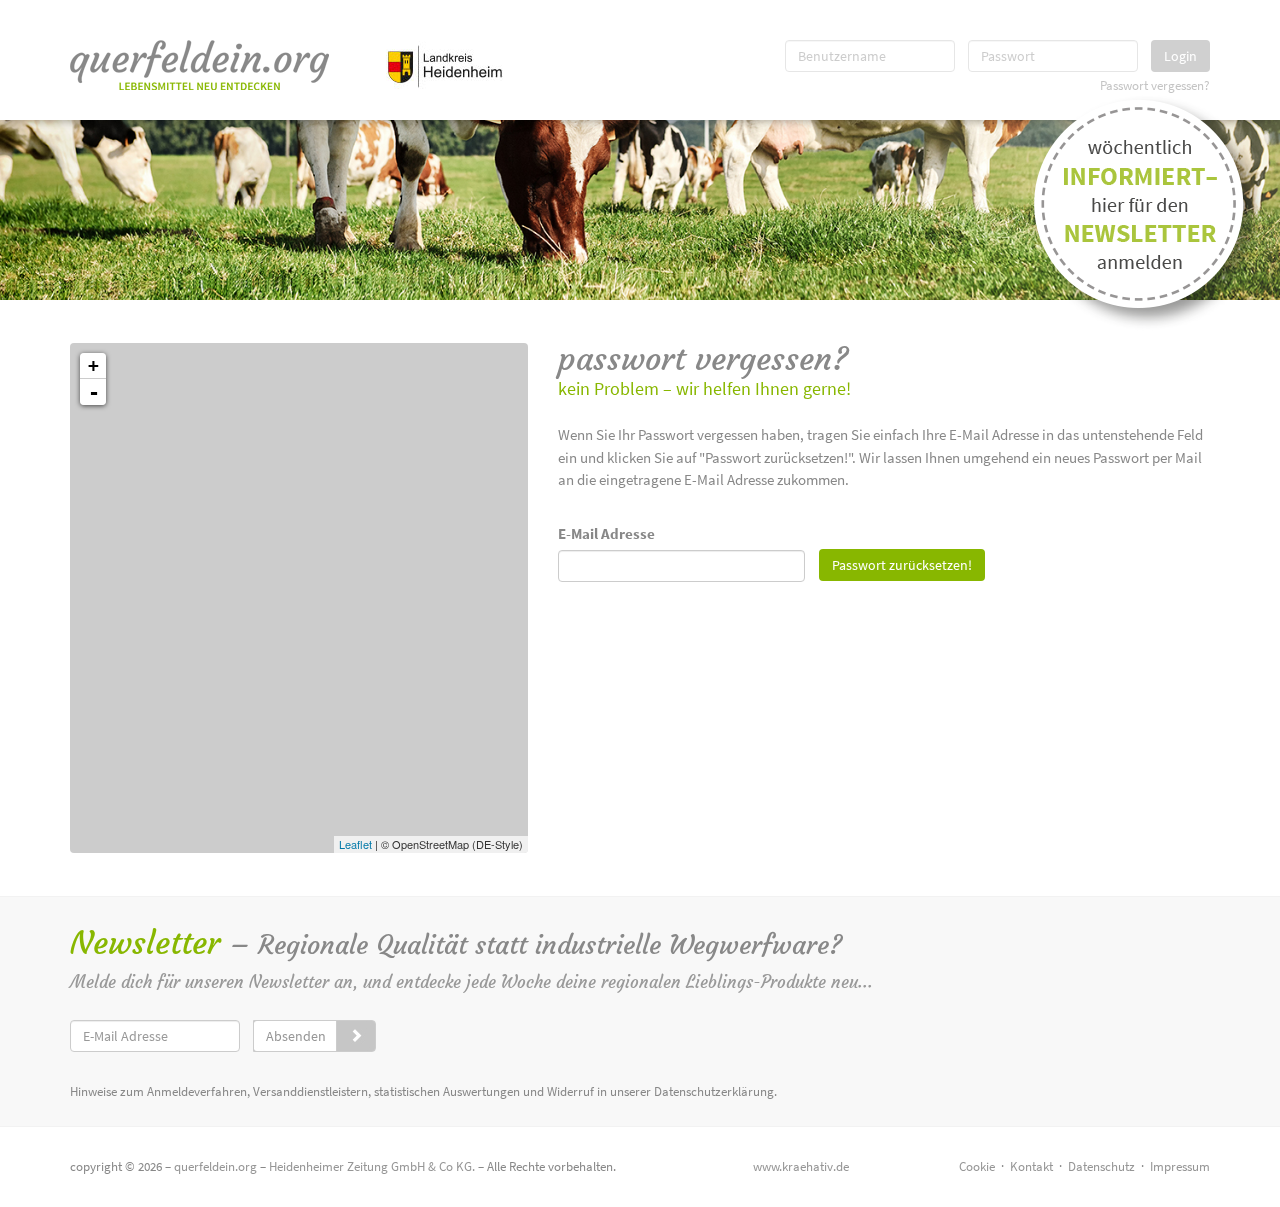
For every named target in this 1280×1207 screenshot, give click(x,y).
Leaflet (355, 844)
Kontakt (1031, 1166)
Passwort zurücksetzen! (902, 565)
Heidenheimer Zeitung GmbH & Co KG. (372, 1166)
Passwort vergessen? (1155, 85)
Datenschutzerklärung (714, 1091)
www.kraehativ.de (801, 1166)
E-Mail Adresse (606, 533)
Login (1180, 56)
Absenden (296, 1036)
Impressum (1180, 1166)
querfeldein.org (215, 1166)
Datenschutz (1101, 1166)
